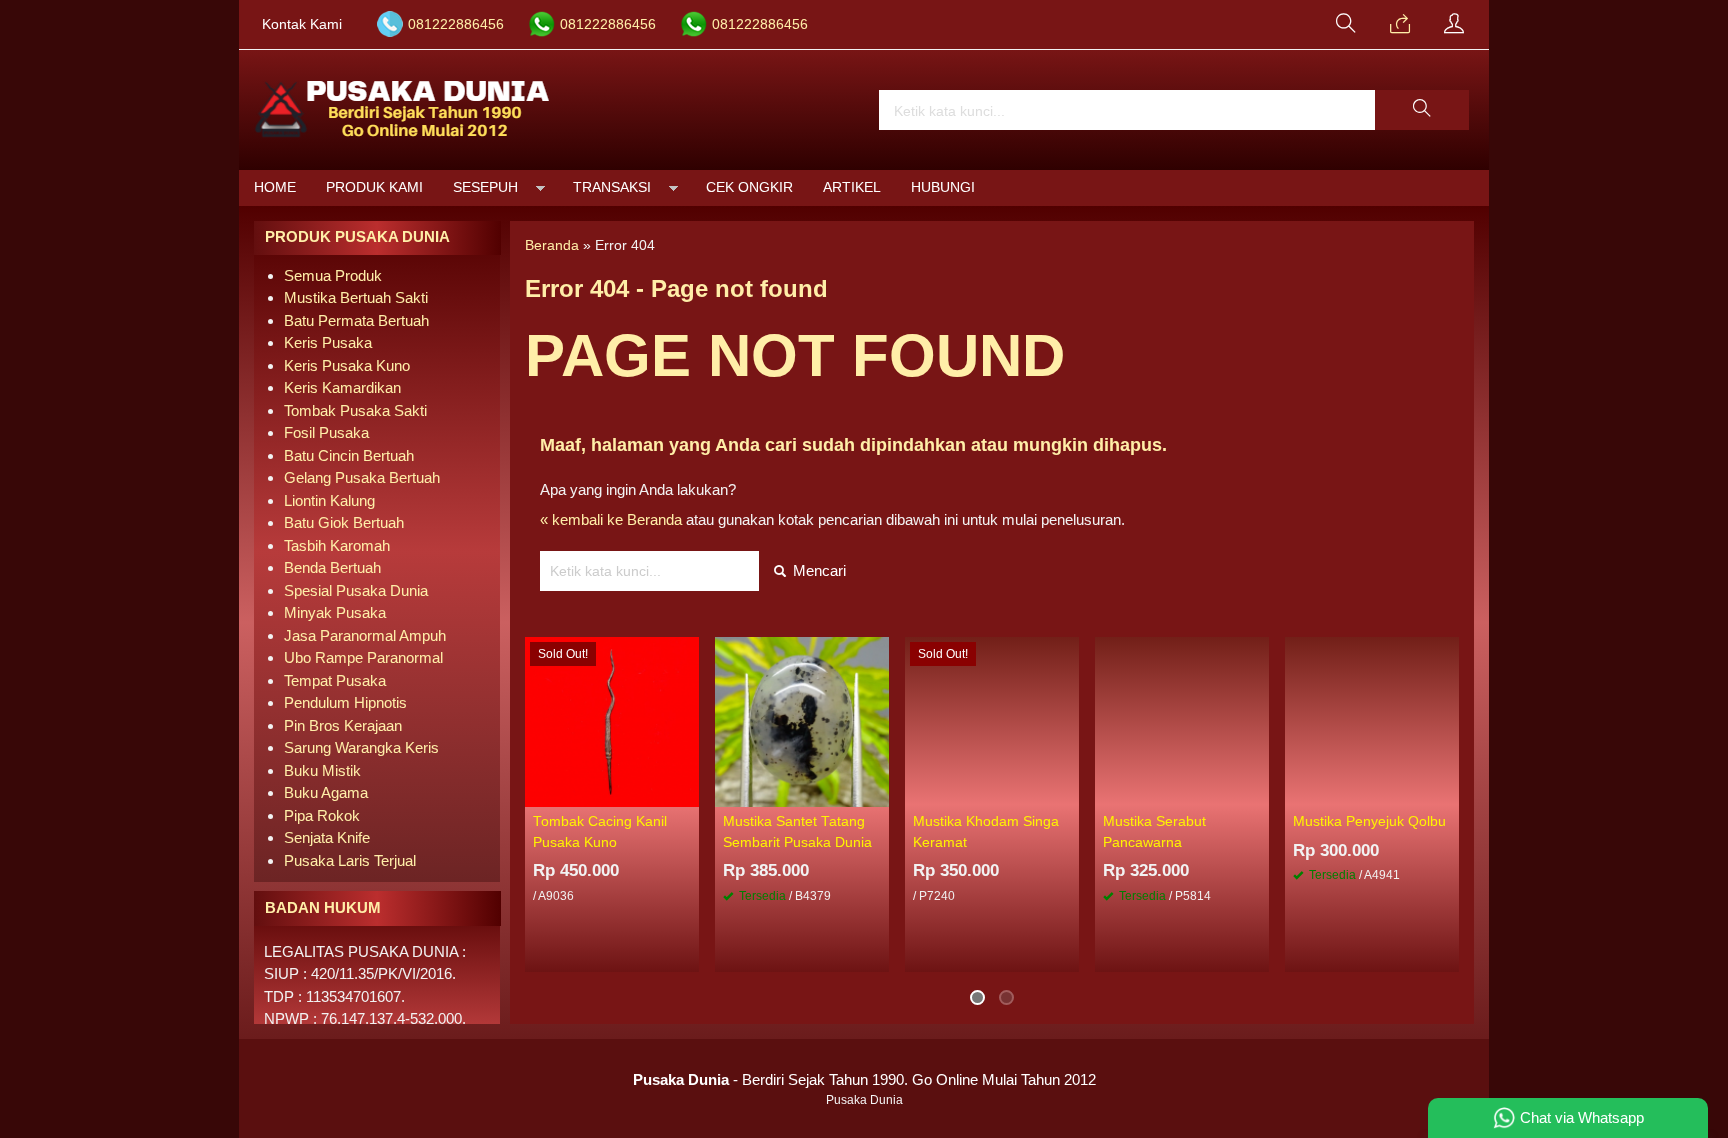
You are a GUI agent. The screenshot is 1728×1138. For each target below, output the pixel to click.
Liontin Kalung (329, 500)
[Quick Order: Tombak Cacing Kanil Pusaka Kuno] (687, 791)
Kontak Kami (302, 24)
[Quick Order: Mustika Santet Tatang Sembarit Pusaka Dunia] (877, 791)
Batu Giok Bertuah (344, 522)
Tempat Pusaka (335, 680)
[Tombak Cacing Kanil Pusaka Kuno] (612, 720)
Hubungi (943, 187)
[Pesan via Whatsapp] (1400, 25)
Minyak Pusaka (335, 612)
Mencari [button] (817, 570)
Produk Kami (374, 187)
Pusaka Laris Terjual (350, 860)
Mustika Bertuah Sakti (356, 297)
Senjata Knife (327, 837)
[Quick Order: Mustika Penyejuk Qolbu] (1447, 791)
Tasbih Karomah (337, 545)
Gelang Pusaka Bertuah (362, 477)
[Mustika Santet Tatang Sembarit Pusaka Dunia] (802, 720)
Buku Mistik (322, 770)
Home (275, 187)
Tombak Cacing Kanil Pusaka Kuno (600, 831)
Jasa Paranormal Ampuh (365, 635)
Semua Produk (333, 275)
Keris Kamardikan (342, 387)
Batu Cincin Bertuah (349, 455)
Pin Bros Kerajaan (343, 725)
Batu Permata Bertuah (356, 320)
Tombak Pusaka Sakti (355, 410)
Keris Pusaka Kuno (347, 365)
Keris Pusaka (328, 342)
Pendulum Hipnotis (345, 702)
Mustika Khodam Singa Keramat (986, 831)
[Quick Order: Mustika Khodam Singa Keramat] (1067, 791)
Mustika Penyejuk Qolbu (1369, 821)
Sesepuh (485, 187)
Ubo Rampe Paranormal (363, 657)
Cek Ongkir (749, 187)
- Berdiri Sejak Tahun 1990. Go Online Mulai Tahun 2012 (864, 1079)
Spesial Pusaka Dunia (356, 590)
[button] (1422, 110)
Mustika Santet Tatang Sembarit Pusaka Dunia (797, 831)
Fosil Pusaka (326, 432)
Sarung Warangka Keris (361, 747)
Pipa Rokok (322, 815)
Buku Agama (326, 792)
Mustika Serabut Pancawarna (1154, 831)
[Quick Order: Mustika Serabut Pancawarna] (1257, 791)
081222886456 (456, 24)
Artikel (852, 187)
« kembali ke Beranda (611, 519)
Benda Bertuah (332, 567)
